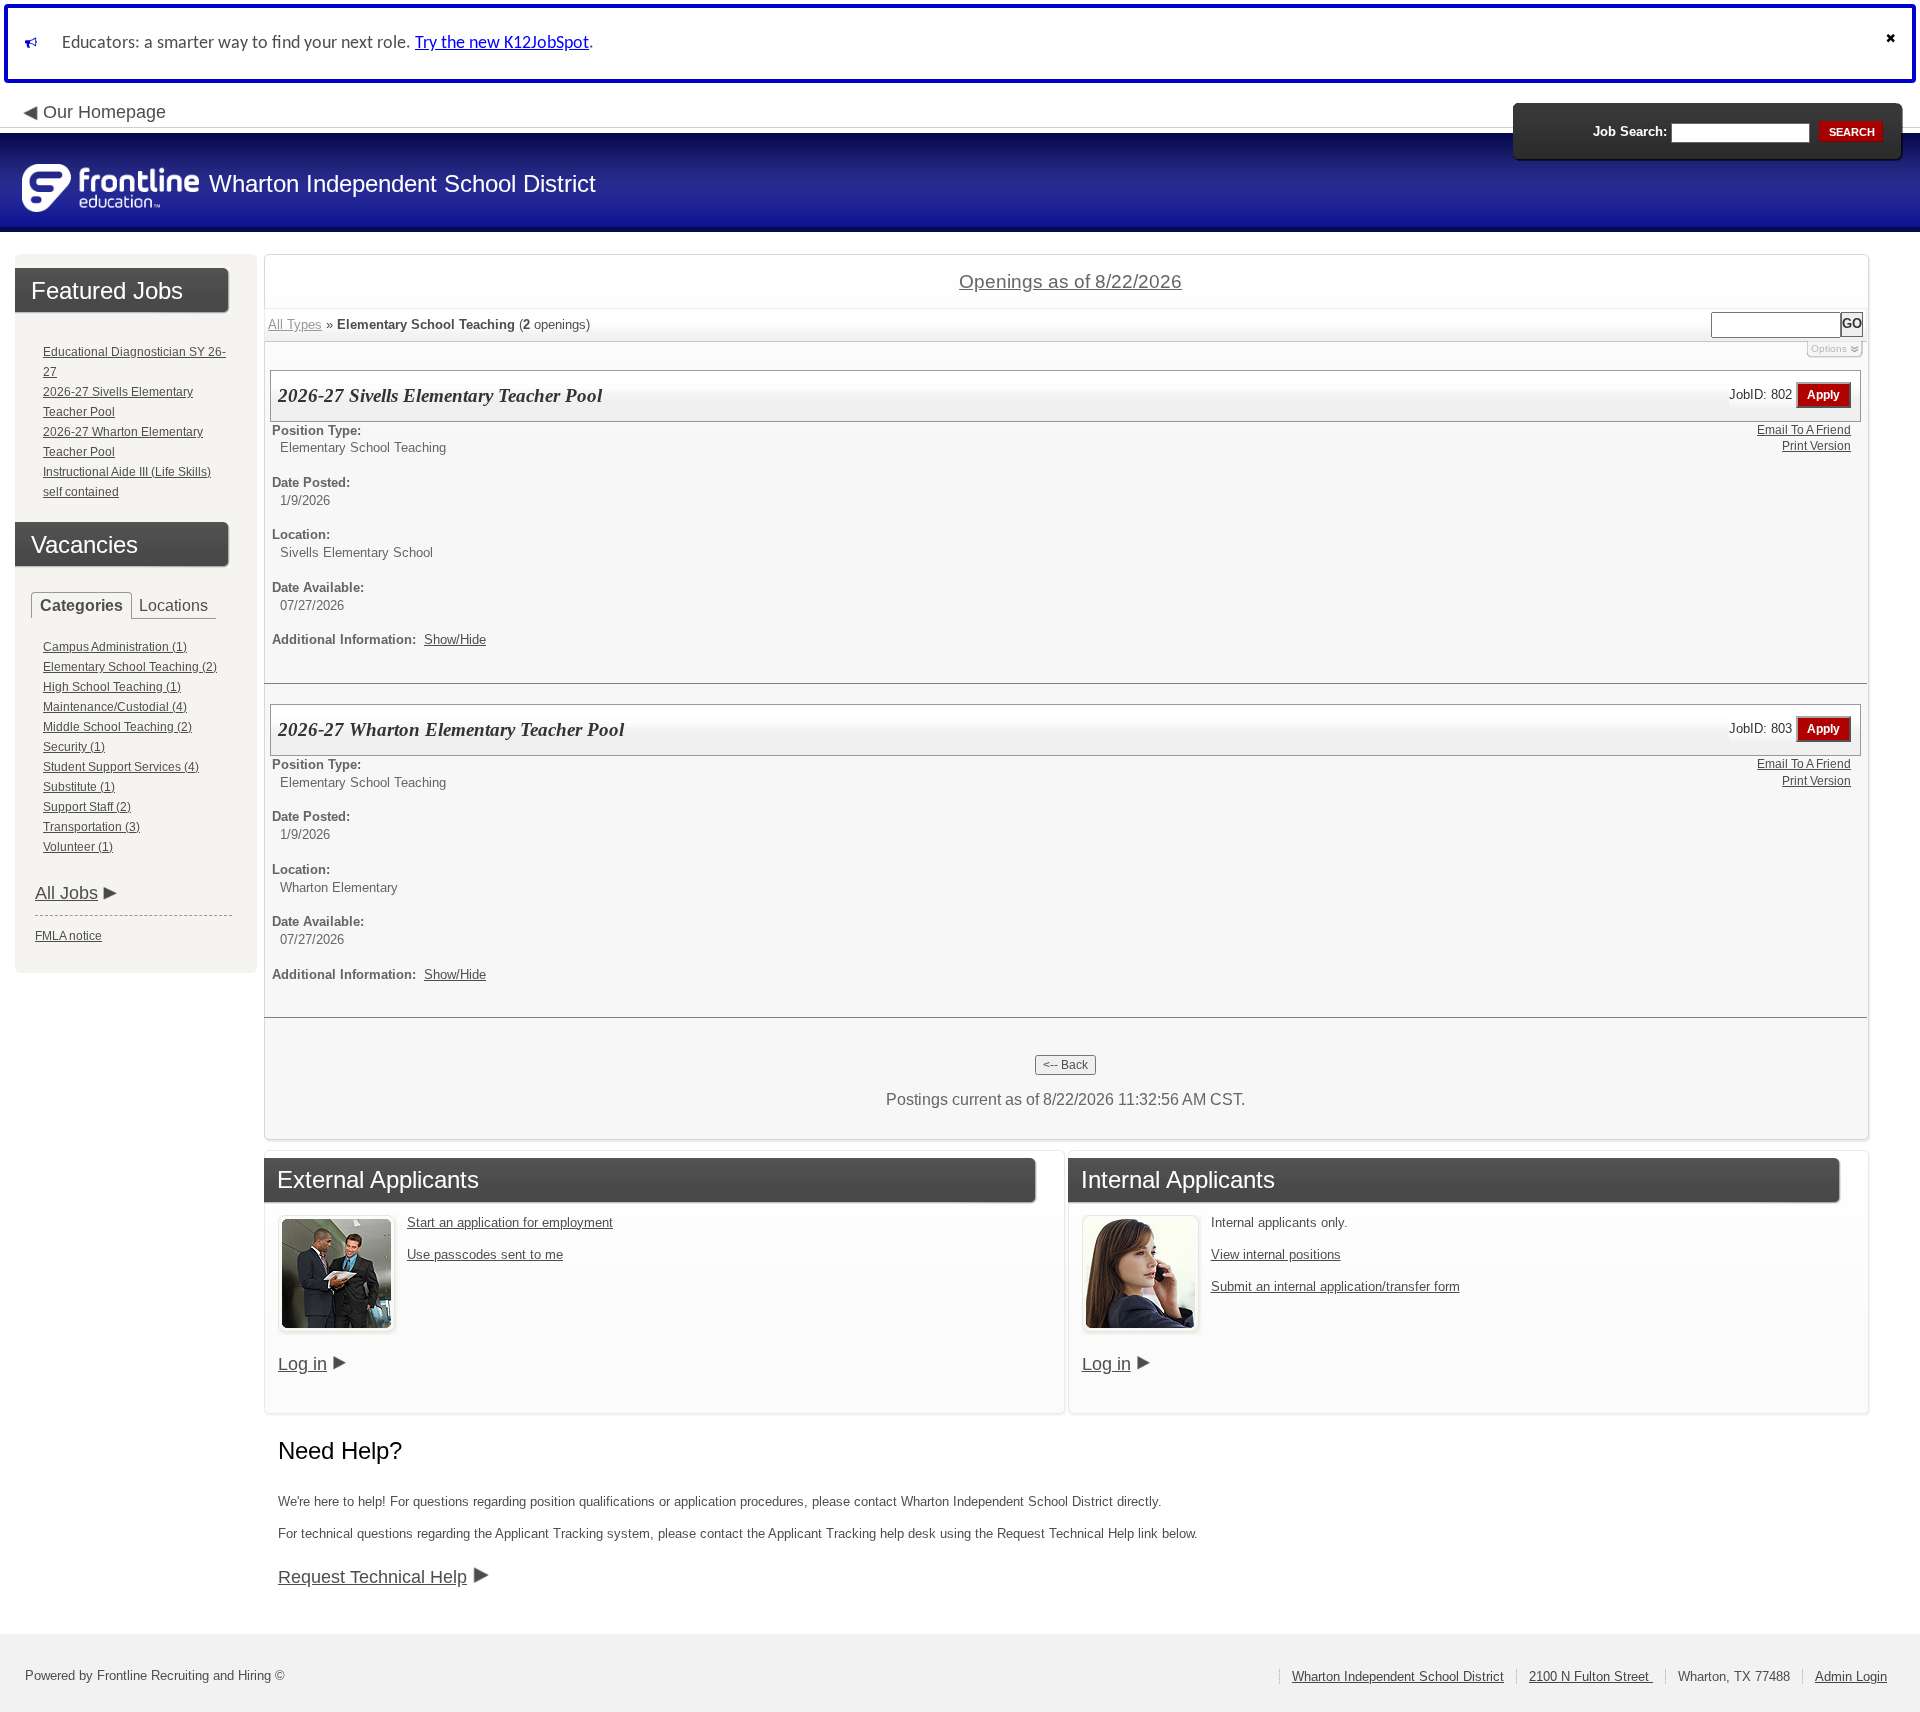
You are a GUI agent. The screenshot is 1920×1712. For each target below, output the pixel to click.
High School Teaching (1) (112, 687)
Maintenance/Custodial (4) (115, 707)
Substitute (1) (79, 787)
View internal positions (1276, 1254)
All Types (295, 324)
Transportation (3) (91, 827)
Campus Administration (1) (115, 647)
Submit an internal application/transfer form (1335, 1286)
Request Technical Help (372, 1577)
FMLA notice (68, 936)
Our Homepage (104, 112)
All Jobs (66, 893)
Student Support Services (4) (121, 767)
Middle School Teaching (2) (117, 727)
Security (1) (74, 747)
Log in (302, 1364)
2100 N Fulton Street (1591, 1676)
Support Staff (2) (87, 807)
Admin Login (1851, 1676)
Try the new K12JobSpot (502, 43)
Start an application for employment (510, 1222)
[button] (1893, 43)
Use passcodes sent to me (485, 1254)
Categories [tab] (81, 605)
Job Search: (1630, 131)
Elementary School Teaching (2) (130, 667)
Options (1829, 348)
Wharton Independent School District (1398, 1676)
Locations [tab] (173, 605)
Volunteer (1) (78, 847)
